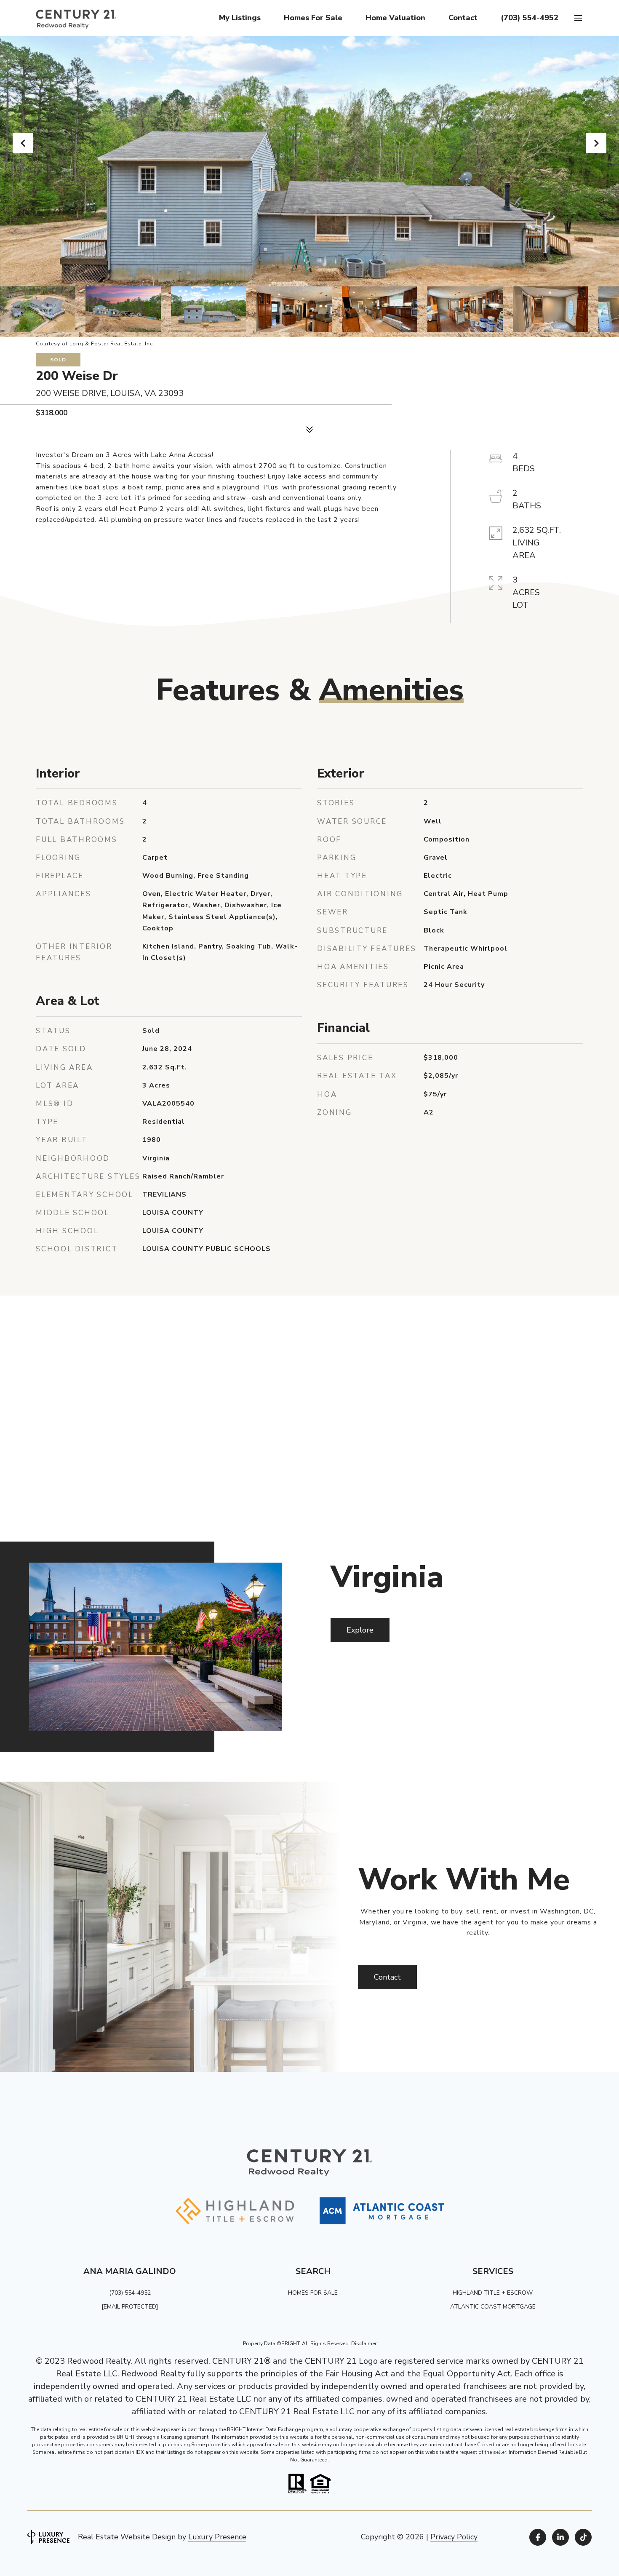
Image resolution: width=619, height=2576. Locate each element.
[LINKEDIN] (560, 2537)
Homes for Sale (313, 18)
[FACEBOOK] (538, 2537)
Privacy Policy (454, 2537)
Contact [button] (387, 1977)
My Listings (240, 18)
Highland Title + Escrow (493, 2293)
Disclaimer (364, 2344)
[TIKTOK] (583, 2537)
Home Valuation (395, 18)
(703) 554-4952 (530, 18)
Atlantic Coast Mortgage (493, 2307)
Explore (360, 1630)
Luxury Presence (217, 2537)
